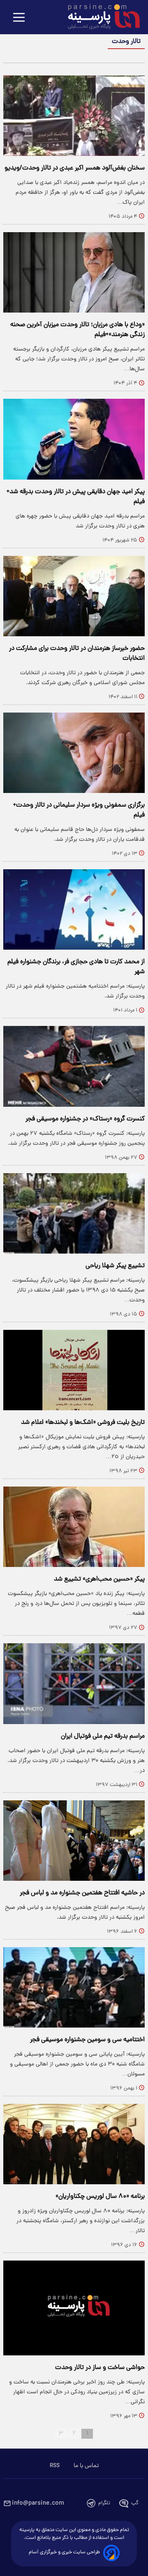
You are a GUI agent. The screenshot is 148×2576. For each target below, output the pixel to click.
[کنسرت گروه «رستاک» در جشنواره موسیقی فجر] (74, 1066)
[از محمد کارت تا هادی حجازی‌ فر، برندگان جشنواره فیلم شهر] (74, 909)
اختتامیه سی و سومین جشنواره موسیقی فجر (87, 2040)
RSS (55, 2466)
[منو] (19, 18)
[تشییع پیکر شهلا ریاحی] (74, 1213)
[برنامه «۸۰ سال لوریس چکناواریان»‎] (74, 2144)
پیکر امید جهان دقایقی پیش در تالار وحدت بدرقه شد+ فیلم (76, 497)
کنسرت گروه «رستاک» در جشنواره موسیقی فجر (85, 1119)
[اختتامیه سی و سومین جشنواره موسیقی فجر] (74, 1987)
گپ (135, 2503)
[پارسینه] (99, 18)
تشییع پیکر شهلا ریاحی (115, 1266)
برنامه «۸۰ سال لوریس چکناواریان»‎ (100, 2197)
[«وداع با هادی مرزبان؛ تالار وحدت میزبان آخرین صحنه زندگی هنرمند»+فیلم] (74, 272)
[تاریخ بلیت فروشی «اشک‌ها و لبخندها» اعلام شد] (74, 1370)
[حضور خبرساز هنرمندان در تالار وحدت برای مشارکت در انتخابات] (74, 596)
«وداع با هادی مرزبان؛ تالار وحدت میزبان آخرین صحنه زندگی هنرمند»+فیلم (77, 330)
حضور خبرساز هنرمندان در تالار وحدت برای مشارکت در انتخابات (77, 654)
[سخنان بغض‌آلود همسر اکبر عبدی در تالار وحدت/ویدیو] (74, 116)
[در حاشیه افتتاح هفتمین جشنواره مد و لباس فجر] (74, 1841)
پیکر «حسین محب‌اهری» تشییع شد (99, 1579)
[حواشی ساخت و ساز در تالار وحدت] (74, 2308)
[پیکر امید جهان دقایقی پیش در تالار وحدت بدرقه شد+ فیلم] (74, 439)
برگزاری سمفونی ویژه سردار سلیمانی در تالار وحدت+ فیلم (79, 810)
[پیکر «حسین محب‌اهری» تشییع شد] (74, 1527)
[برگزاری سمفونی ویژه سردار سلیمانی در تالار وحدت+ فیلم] (74, 753)
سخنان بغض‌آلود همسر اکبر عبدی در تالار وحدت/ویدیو (75, 168)
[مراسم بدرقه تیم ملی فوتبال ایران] (74, 1683)
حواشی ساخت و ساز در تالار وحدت (100, 2368)
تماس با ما (86, 2466)
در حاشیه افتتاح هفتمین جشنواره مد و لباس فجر (82, 1893)
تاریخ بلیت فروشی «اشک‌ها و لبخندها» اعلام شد (83, 1423)
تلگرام (104, 2503)
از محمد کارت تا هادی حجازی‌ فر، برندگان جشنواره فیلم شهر (76, 967)
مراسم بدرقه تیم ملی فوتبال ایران (103, 1736)
